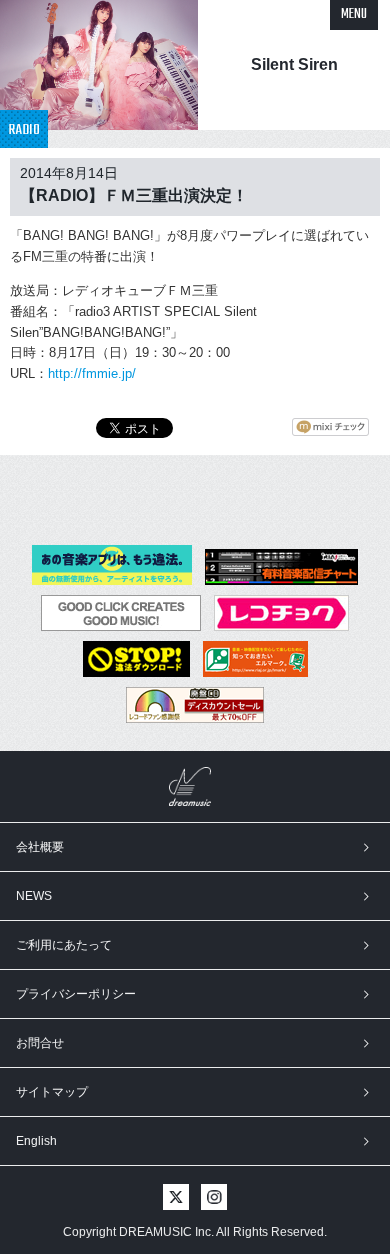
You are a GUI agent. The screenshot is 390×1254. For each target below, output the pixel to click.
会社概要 (40, 847)
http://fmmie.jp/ (92, 373)
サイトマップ (52, 1092)
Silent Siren (294, 64)
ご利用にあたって (64, 945)
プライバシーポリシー (76, 994)
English (36, 1141)
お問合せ (40, 1043)
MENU (354, 14)
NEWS (34, 896)
